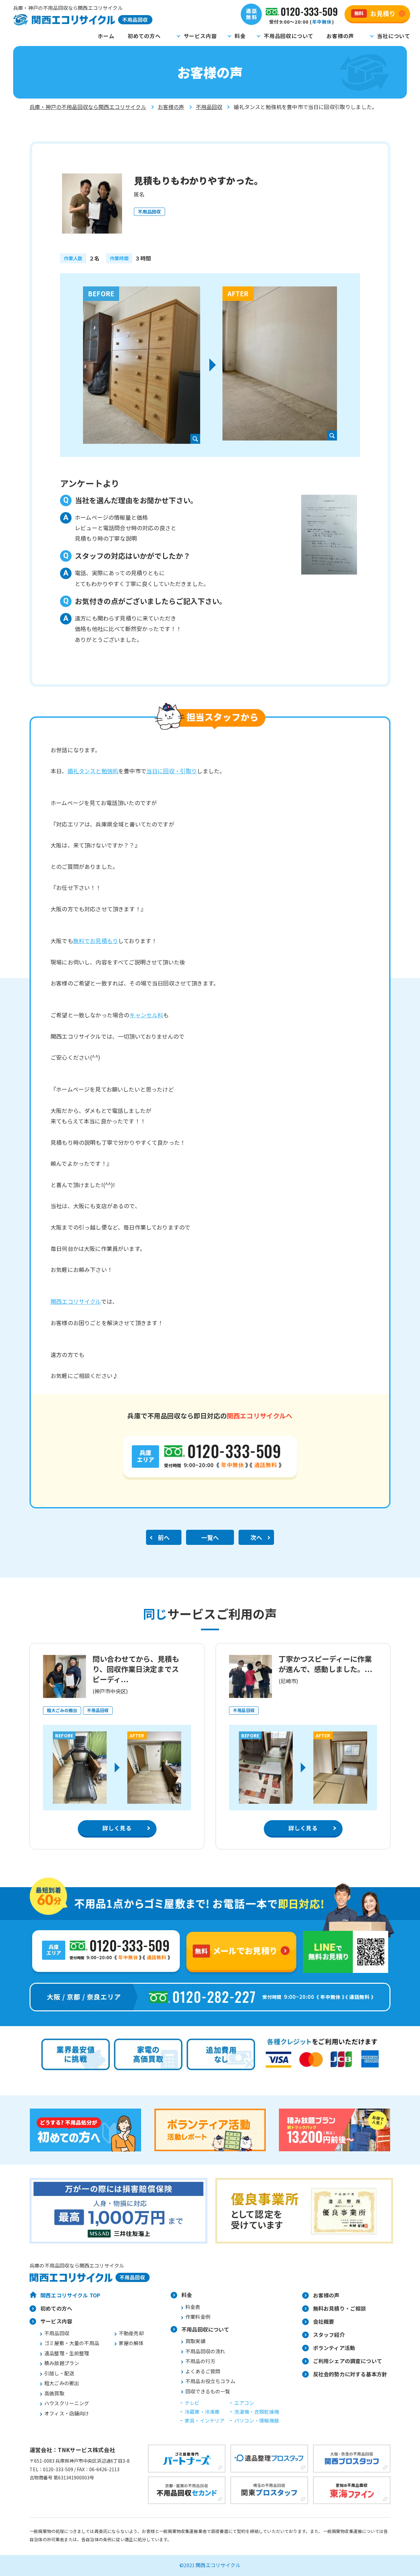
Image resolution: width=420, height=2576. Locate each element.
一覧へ (210, 1537)
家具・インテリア (205, 2420)
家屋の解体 (131, 2343)
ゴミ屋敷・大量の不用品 (72, 2343)
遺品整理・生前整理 (67, 2353)
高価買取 (54, 2393)
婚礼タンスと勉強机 (93, 771)
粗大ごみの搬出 (62, 2383)
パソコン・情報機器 (257, 2420)
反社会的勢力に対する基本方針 (350, 2374)
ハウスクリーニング (67, 2403)
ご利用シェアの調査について (347, 2361)
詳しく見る (117, 1828)
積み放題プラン (62, 2363)
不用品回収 (209, 107)
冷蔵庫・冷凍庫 (202, 2412)
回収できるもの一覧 (208, 2391)
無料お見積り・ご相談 (340, 2308)
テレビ (192, 2403)
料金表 (193, 2307)
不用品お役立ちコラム (210, 2381)
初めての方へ (144, 36)
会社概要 (324, 2321)
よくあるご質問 (203, 2371)
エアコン (244, 2403)
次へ (256, 1537)
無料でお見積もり (96, 941)
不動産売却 (131, 2333)
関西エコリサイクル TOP (70, 2295)
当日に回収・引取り (172, 771)
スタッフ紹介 (329, 2335)
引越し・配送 (59, 2373)
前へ (164, 1537)
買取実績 (195, 2341)
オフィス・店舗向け (67, 2413)
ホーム (106, 36)
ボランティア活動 (334, 2348)
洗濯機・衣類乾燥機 (257, 2412)
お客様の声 (340, 36)
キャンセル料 (146, 1015)
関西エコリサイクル (76, 1301)
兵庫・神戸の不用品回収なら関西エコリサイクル (88, 107)
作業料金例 (198, 2317)
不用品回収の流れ (205, 2351)
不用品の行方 (200, 2361)
